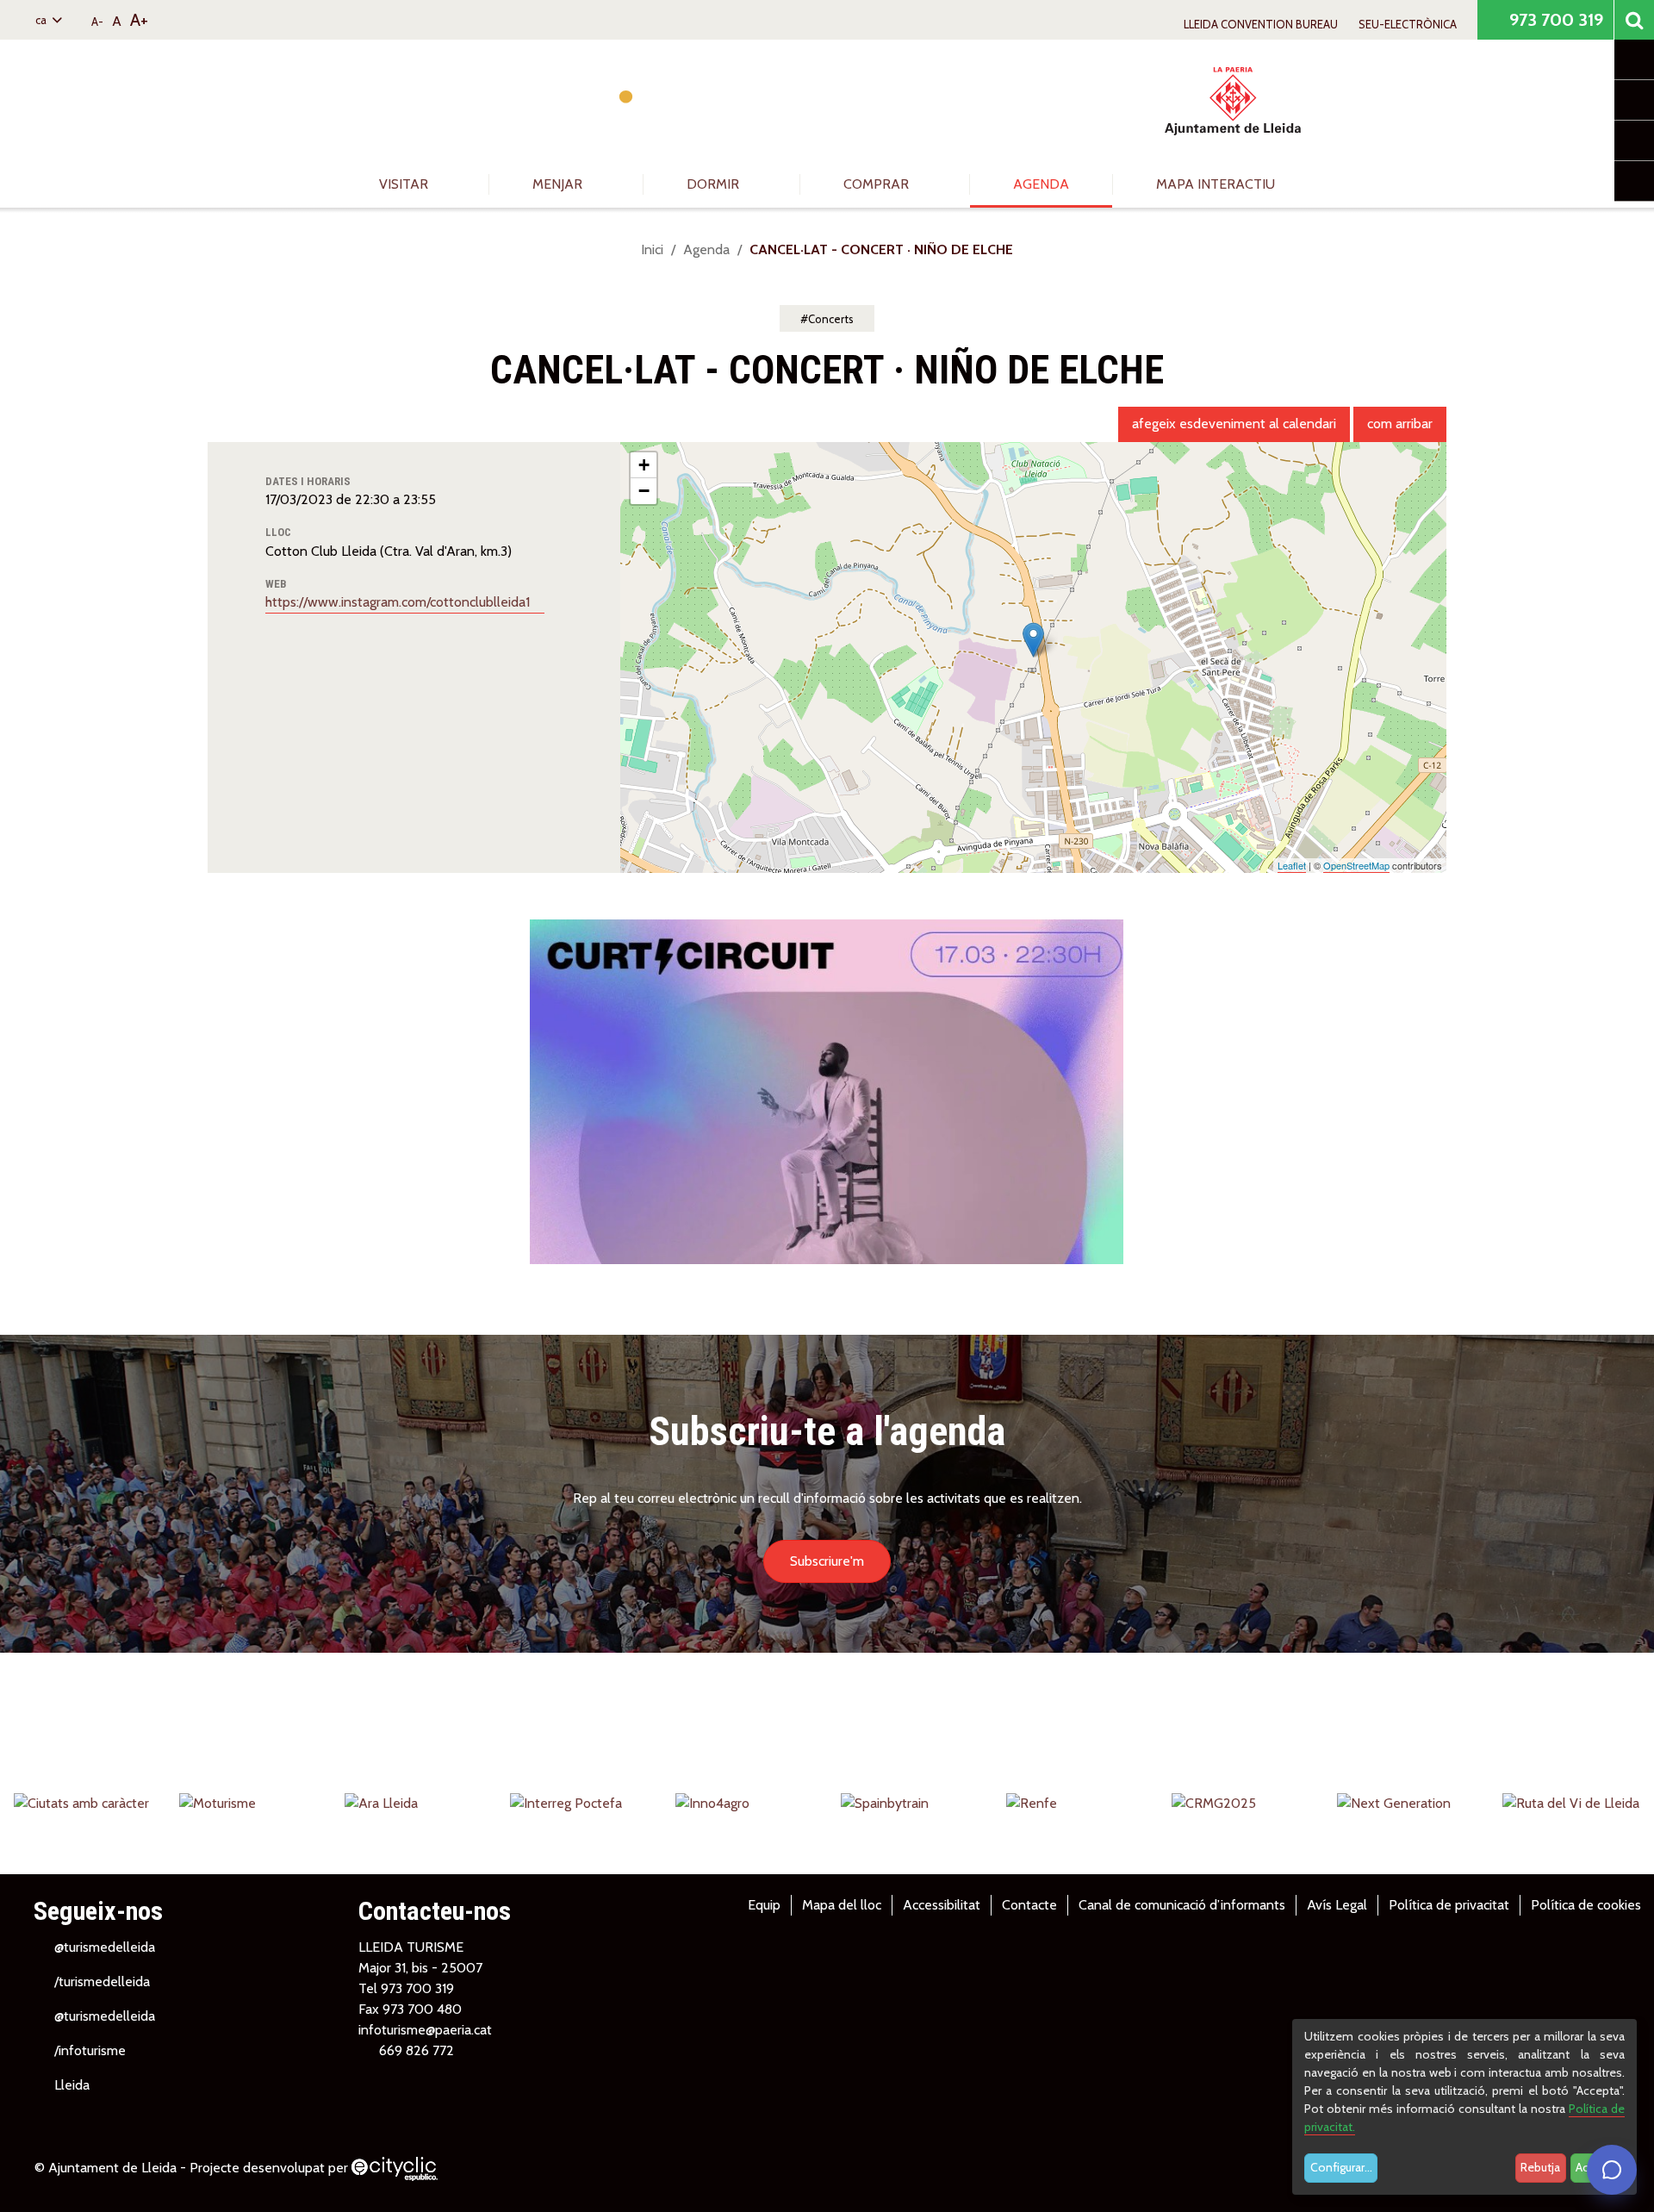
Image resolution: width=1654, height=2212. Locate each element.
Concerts (831, 319)
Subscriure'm (827, 1561)
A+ (139, 20)
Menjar (559, 184)
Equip (764, 1905)
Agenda (1041, 184)
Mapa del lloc (842, 1905)
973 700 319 (1554, 20)
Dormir (715, 184)
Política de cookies (1586, 1905)
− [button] (644, 491)
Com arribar (1400, 424)
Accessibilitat (942, 1905)
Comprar (878, 184)
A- (97, 22)
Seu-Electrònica (1408, 24)
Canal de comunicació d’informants (1182, 1905)
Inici (652, 249)
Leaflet (1292, 865)
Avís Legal (1337, 1905)
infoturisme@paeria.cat (425, 2030)
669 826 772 (417, 2050)
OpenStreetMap (1356, 865)
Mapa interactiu (1216, 184)
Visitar (405, 184)
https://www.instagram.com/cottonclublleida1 (399, 602)
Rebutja (1540, 2167)
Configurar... (1341, 2167)
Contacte (1029, 1905)
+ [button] (644, 465)
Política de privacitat (1449, 1905)
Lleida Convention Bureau (1261, 24)
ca (42, 20)
